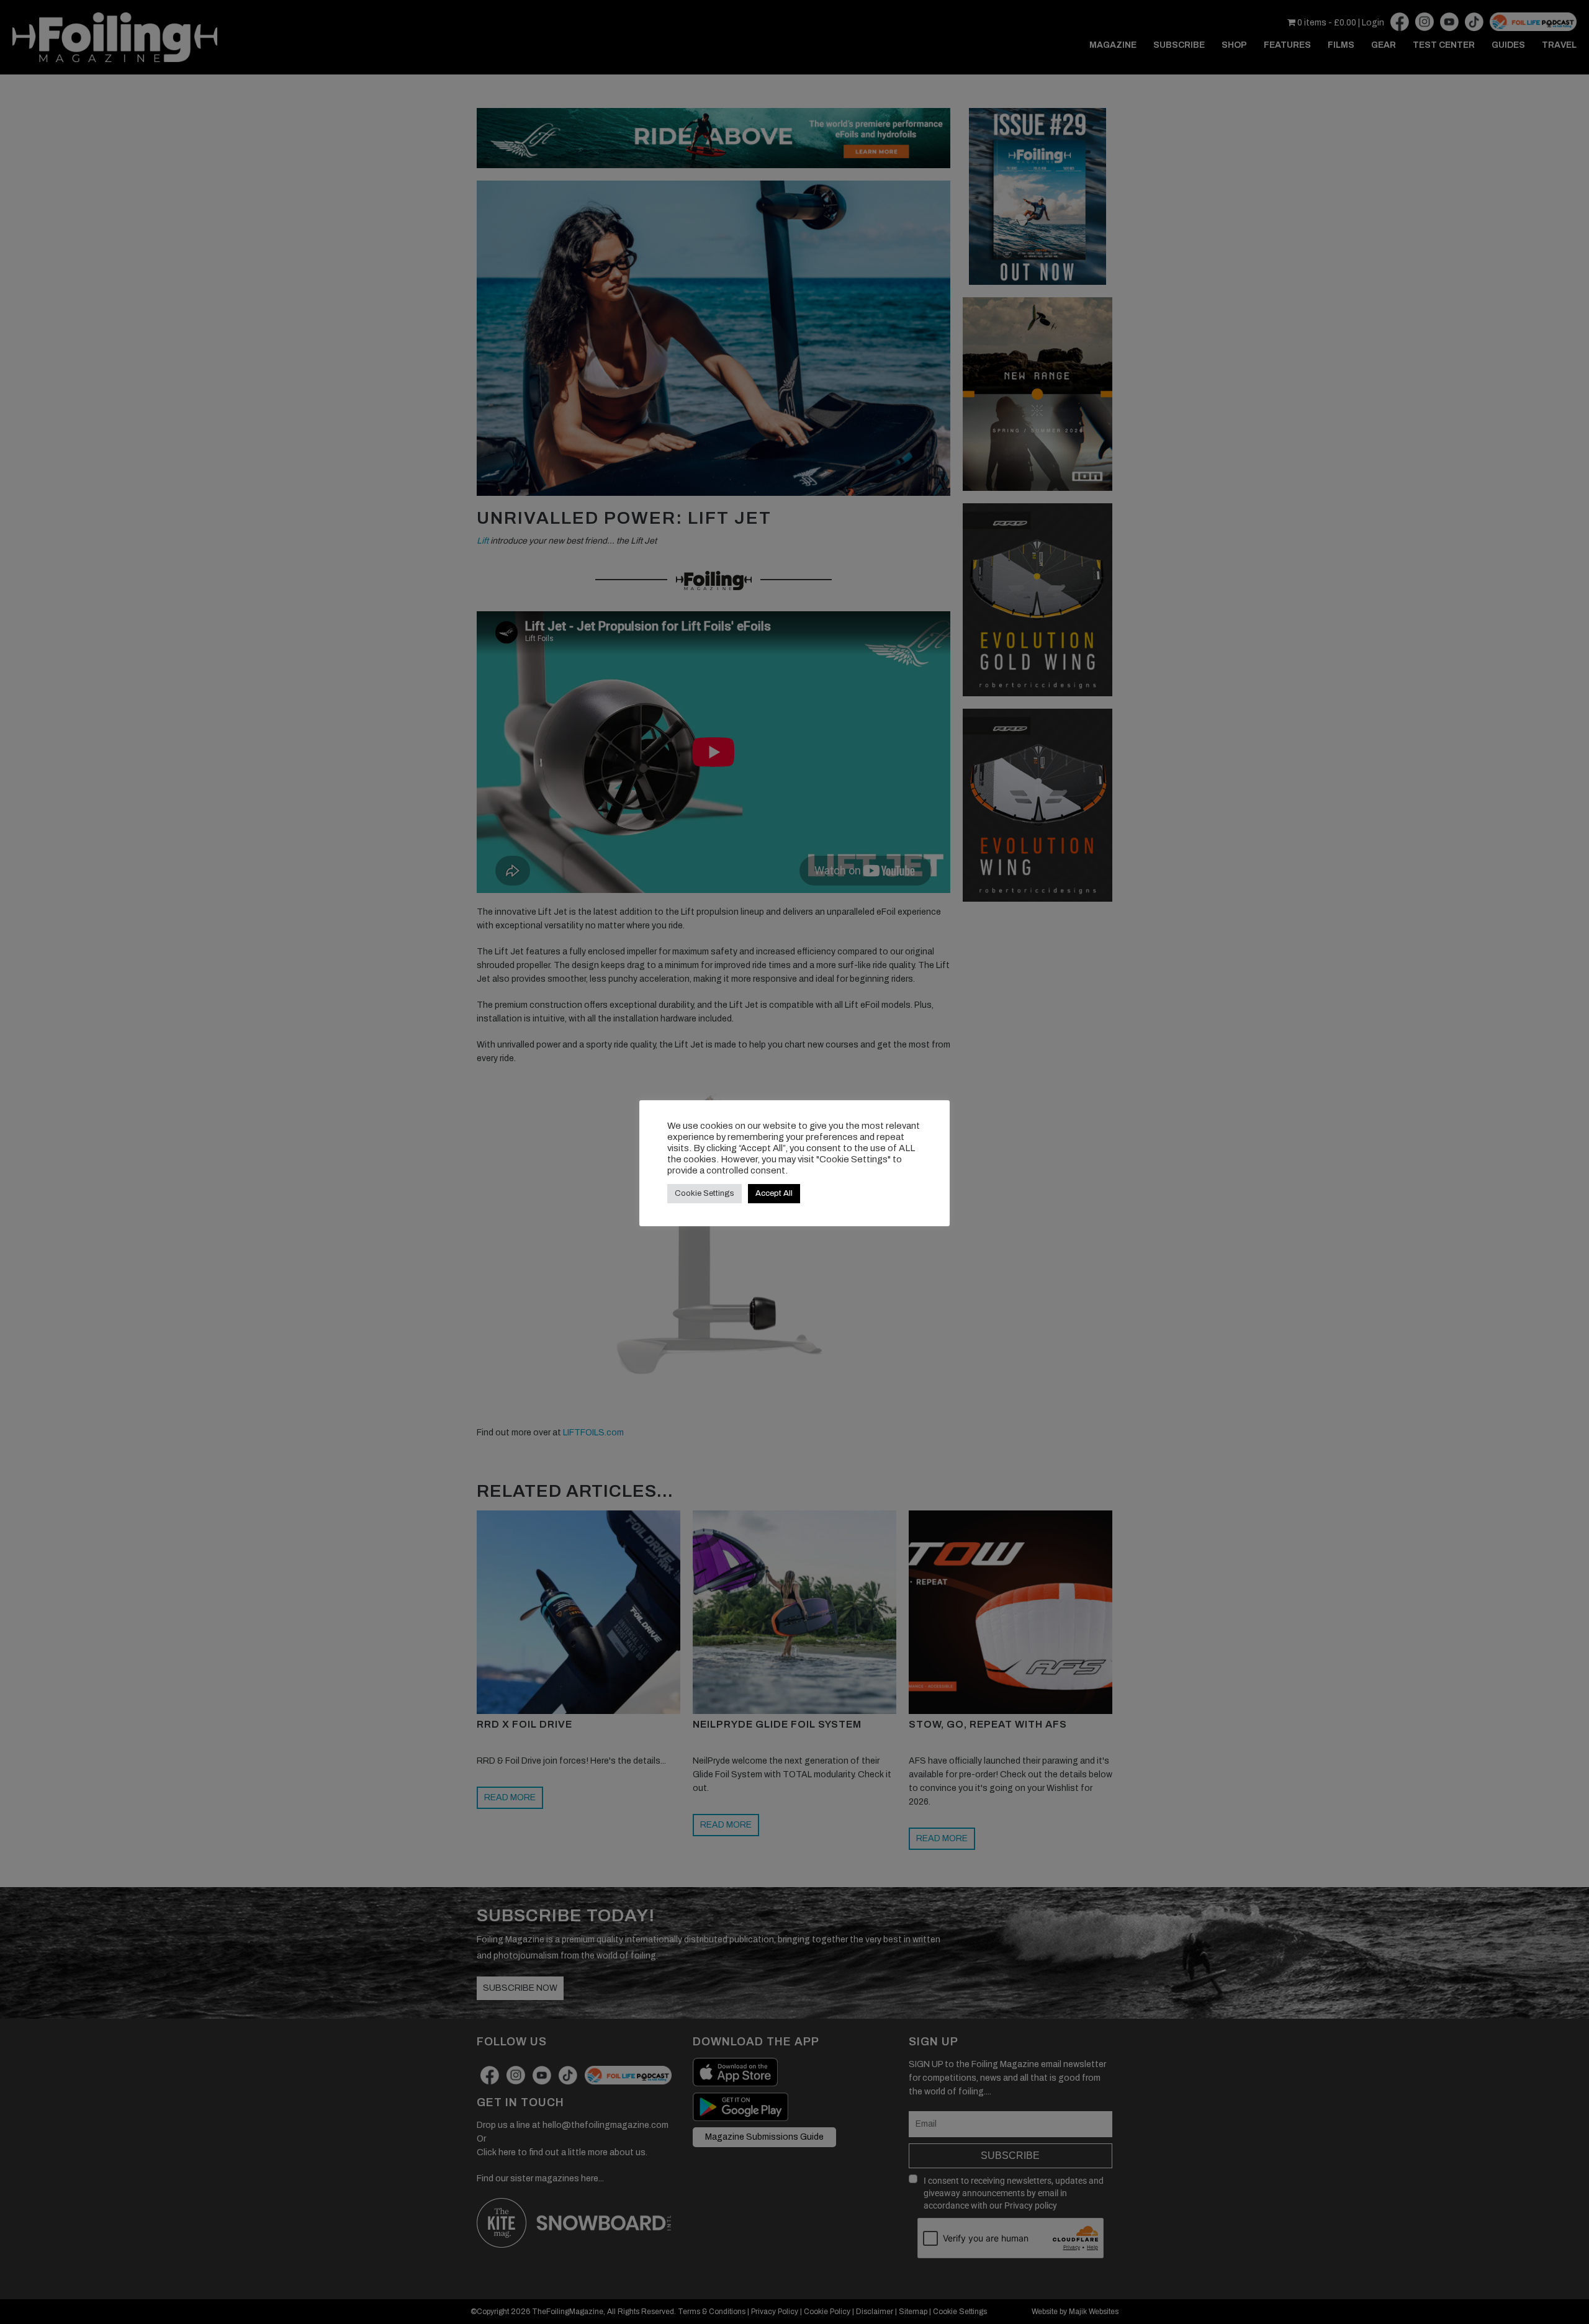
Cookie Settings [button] (704, 1193)
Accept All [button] (774, 1193)
